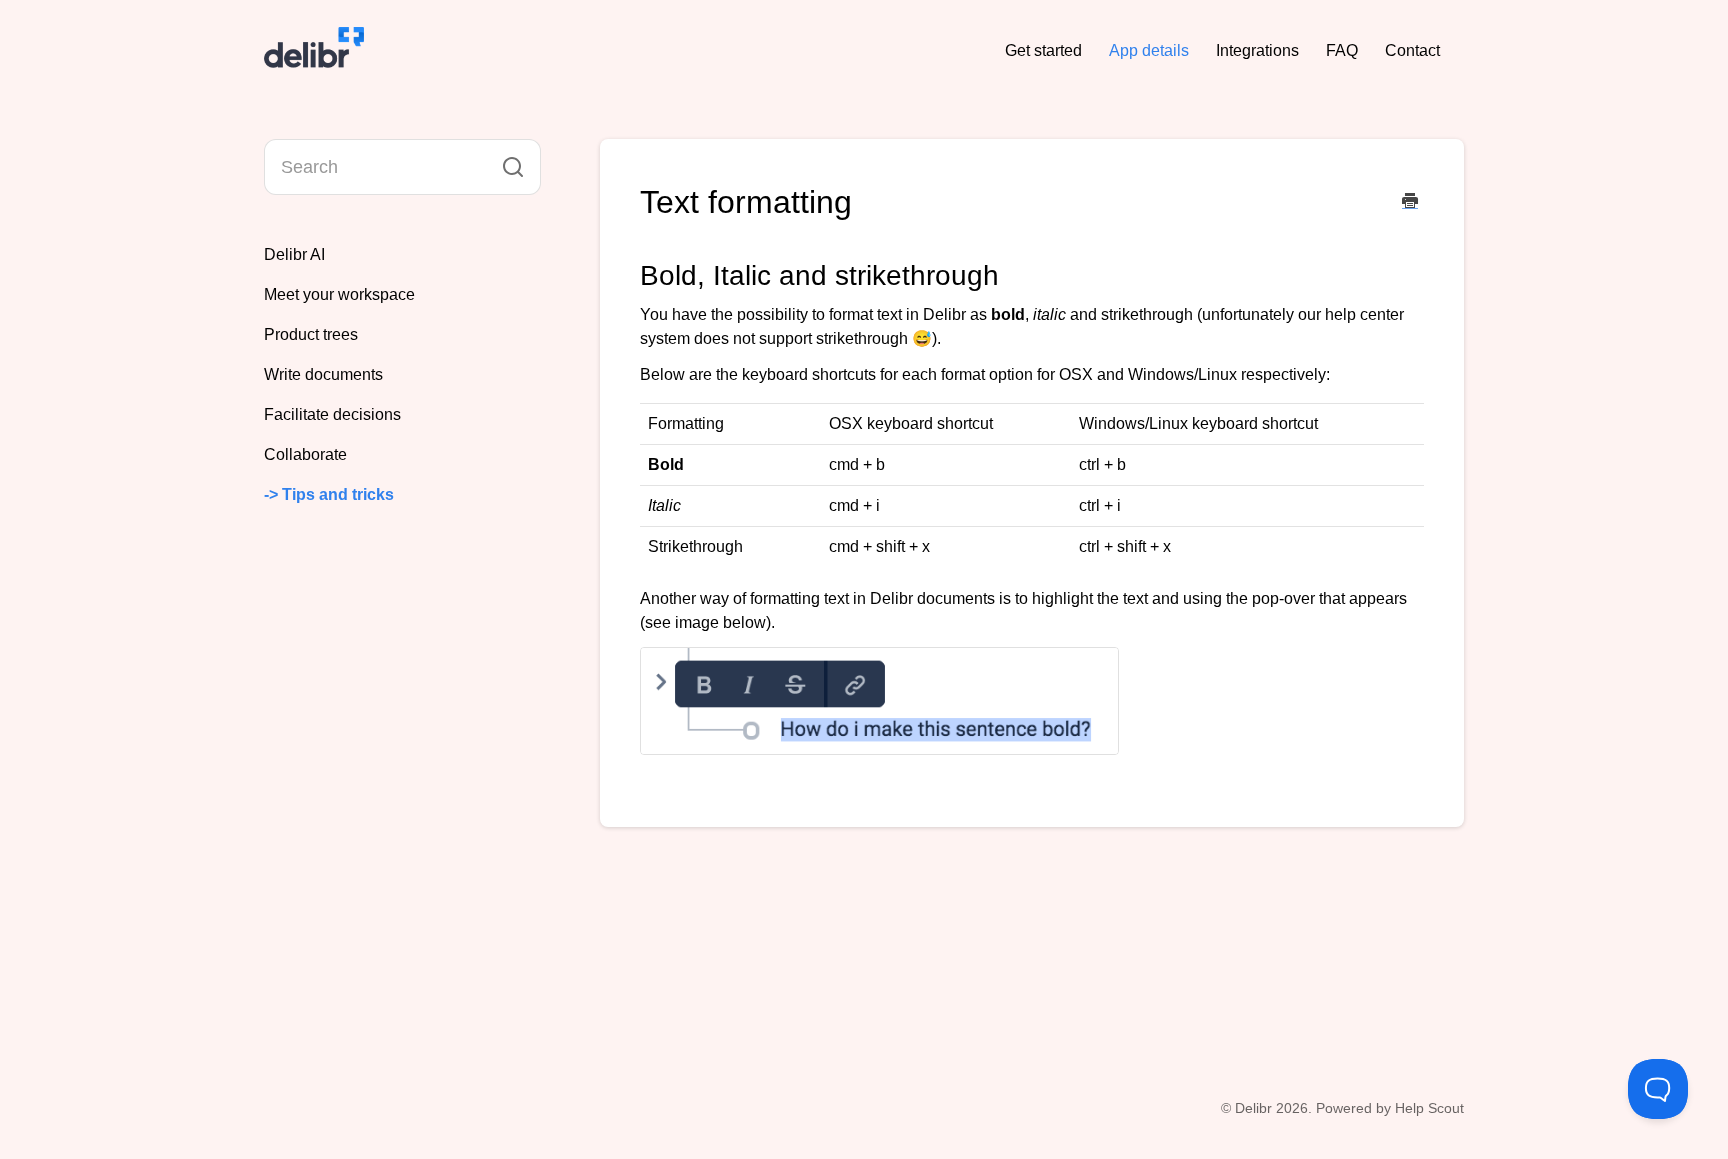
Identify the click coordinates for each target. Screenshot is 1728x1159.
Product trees (311, 334)
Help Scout (1429, 1108)
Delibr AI (294, 254)
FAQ (1342, 50)
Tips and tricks (340, 494)
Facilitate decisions (332, 414)
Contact (1412, 50)
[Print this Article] (1410, 203)
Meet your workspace (339, 294)
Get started (1043, 50)
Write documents (323, 374)
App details (1149, 50)
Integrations (1257, 50)
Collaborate (305, 454)
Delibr (1253, 1108)
